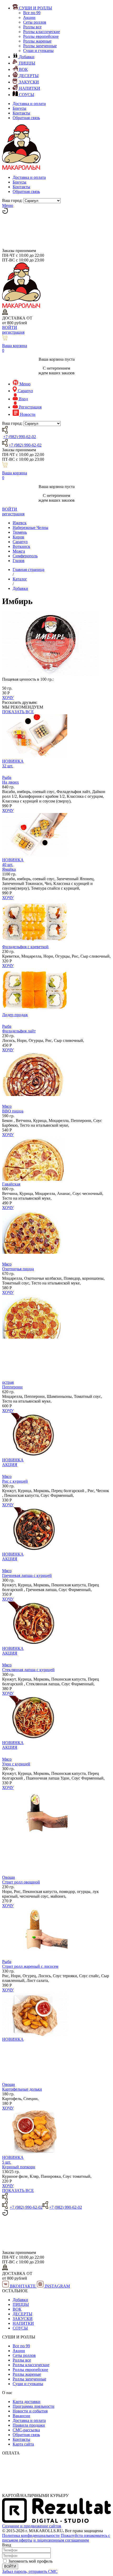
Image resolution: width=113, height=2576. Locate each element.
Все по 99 (32, 13)
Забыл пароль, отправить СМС (30, 2571)
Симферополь (25, 556)
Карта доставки (27, 2402)
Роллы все (32, 27)
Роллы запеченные (40, 46)
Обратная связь (26, 118)
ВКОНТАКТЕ (23, 2286)
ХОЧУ (8, 698)
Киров (18, 537)
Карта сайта (23, 2444)
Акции (29, 17)
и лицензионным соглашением (61, 2540)
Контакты (21, 113)
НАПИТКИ (23, 2323)
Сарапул (20, 542)
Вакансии (21, 2416)
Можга (19, 551)
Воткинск (21, 546)
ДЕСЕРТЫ (22, 2314)
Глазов (19, 561)
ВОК (17, 2309)
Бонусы (19, 108)
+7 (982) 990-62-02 (20, 437)
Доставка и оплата (29, 104)
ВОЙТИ (10, 327)
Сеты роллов (35, 22)
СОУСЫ (20, 2328)
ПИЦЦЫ (21, 2304)
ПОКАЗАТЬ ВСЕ (18, 712)
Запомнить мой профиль (30, 2561)
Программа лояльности (34, 2406)
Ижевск (20, 523)
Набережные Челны (30, 528)
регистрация (13, 332)
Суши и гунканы (38, 51)
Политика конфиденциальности (31, 2535)
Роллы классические (42, 32)
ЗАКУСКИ (23, 2319)
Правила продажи (29, 2425)
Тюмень (20, 532)
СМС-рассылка (26, 2430)
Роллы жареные (37, 41)
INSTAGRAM (57, 2286)
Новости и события (30, 2411)
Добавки (20, 2300)
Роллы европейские (41, 36)
